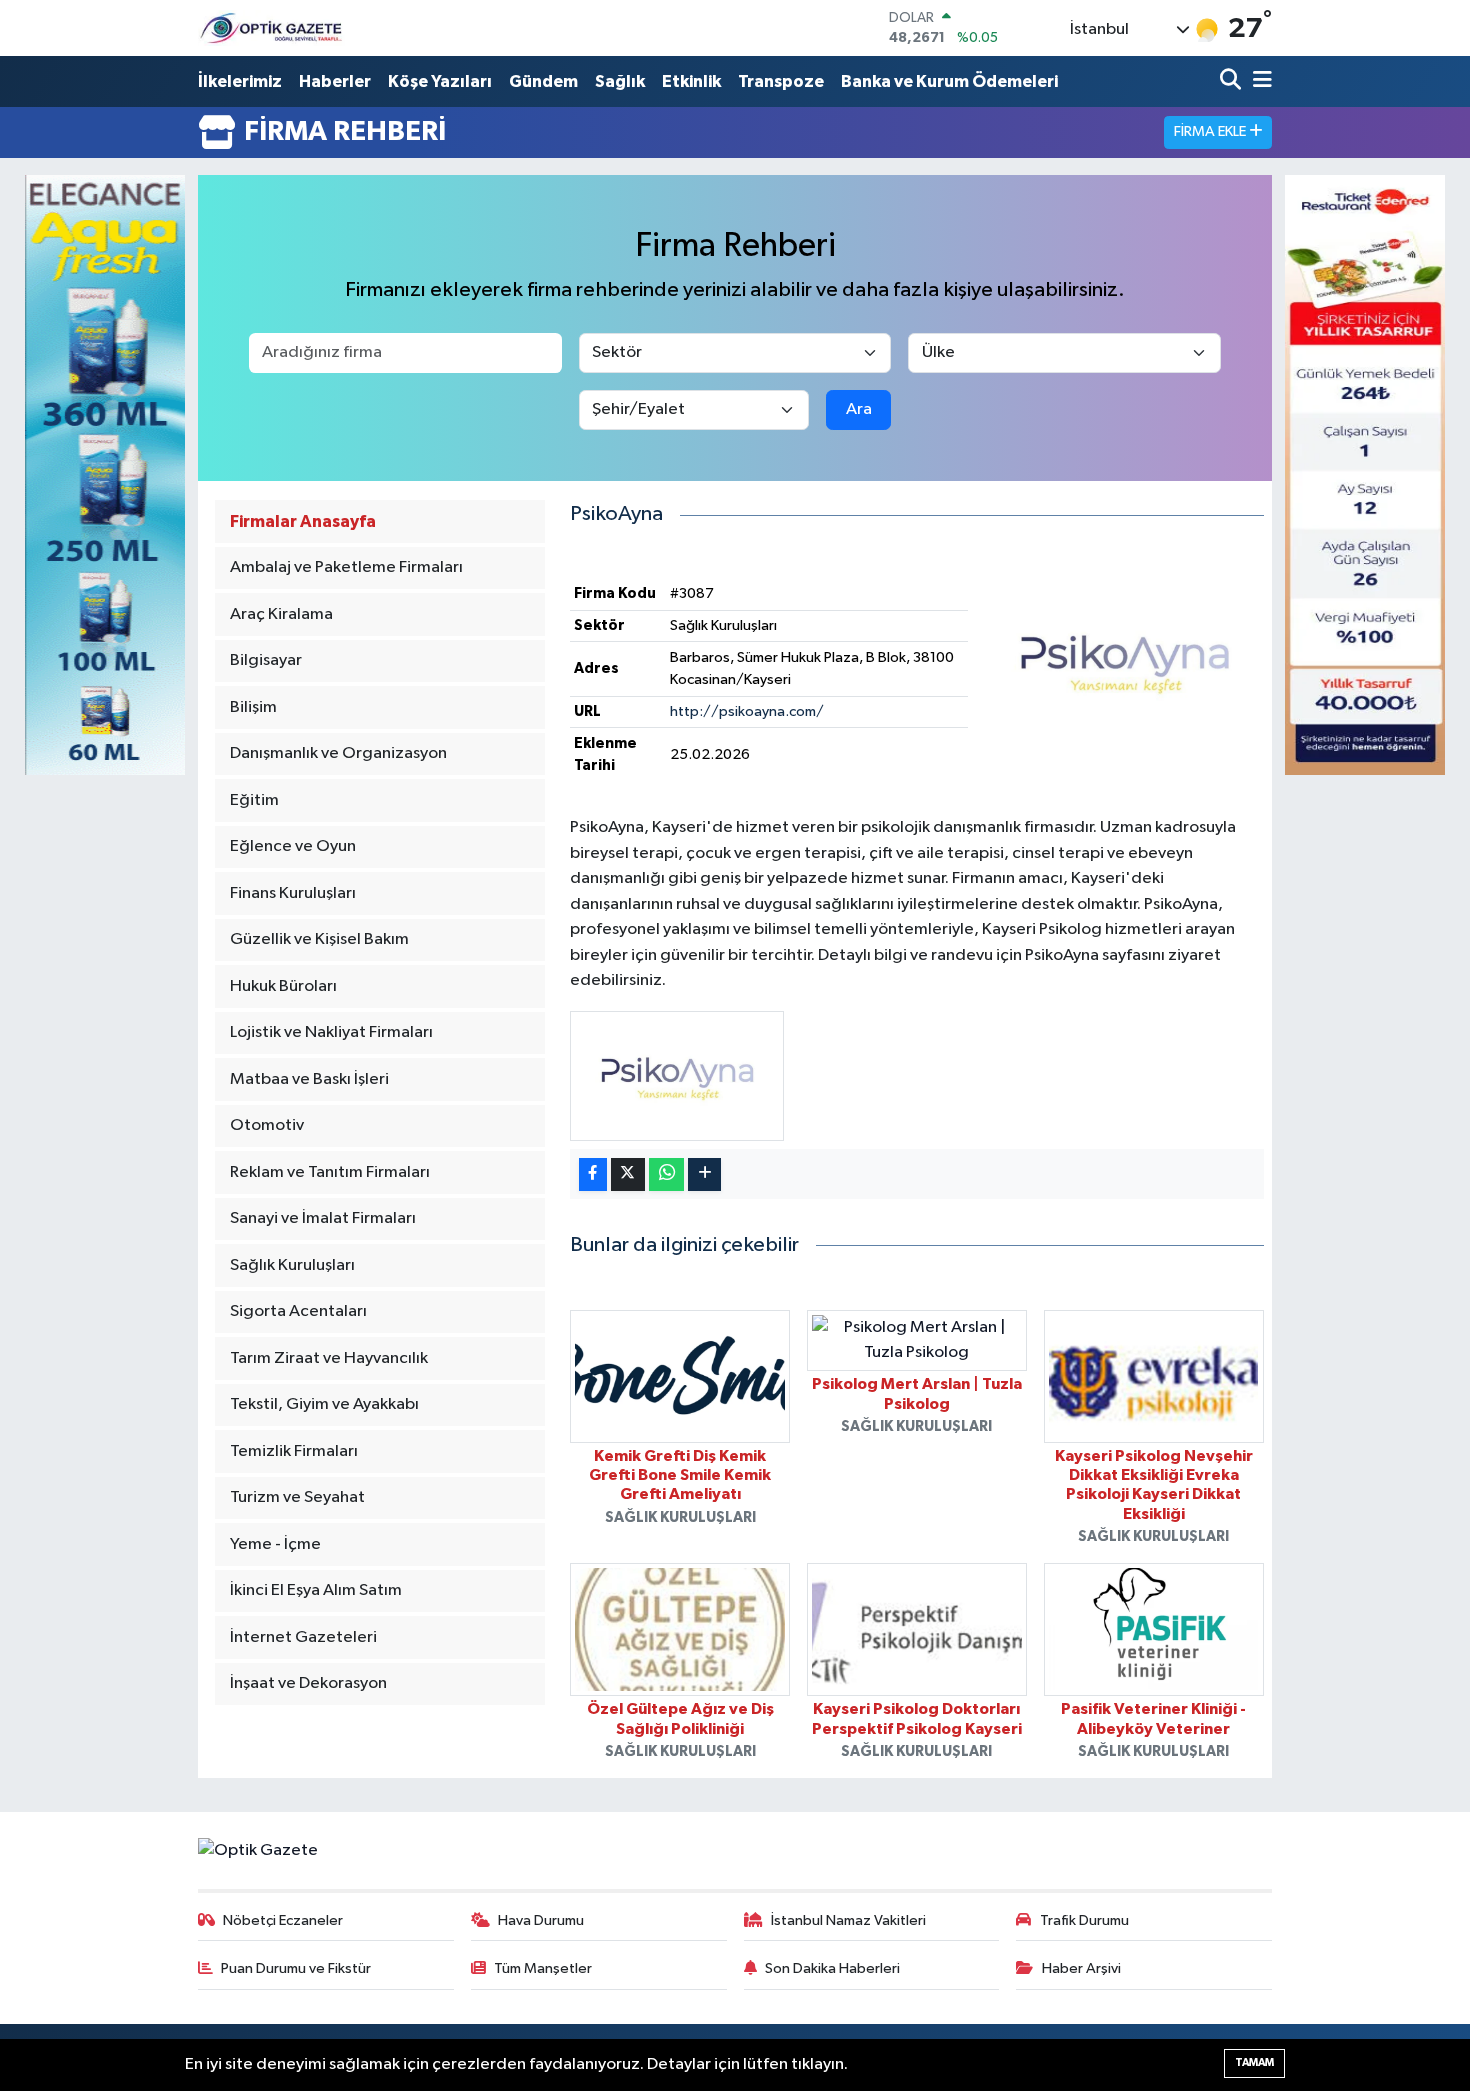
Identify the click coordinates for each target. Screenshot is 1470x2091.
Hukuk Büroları (283, 986)
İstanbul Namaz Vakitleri (848, 1920)
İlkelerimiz (240, 81)
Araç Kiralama (281, 614)
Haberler (335, 81)
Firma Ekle (1211, 131)
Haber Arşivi (1081, 1968)
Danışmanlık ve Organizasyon (338, 753)
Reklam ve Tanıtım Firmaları (330, 1172)
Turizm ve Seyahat (297, 1497)
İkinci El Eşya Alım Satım (316, 1590)
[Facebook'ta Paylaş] (593, 1174)
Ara (859, 409)
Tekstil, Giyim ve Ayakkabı (324, 1404)
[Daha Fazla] (704, 1174)
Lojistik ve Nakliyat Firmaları (331, 1032)
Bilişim (253, 707)
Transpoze (781, 81)
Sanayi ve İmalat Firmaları (323, 1218)
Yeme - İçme (275, 1544)
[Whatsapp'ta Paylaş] (666, 1174)
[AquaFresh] (105, 474)
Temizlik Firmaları (294, 1451)
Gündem (543, 81)
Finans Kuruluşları (293, 893)
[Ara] (1232, 81)
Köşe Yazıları (440, 81)
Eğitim (254, 800)
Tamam (1254, 2062)
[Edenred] (1365, 474)
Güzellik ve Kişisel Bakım (319, 939)
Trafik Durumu (1084, 1920)
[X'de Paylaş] (628, 1174)
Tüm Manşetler (543, 1968)
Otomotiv (267, 1125)
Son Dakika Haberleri (832, 1968)
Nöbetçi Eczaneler (283, 1920)
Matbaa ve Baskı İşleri (309, 1079)
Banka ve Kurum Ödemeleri (949, 81)
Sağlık (620, 81)
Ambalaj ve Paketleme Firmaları (346, 567)
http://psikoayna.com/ (747, 711)
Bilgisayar (266, 660)
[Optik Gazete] (273, 27)
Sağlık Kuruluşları (292, 1265)
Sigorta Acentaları (298, 1311)
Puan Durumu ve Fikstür (296, 1968)
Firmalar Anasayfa (303, 521)
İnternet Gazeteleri (303, 1637)
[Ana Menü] (1259, 81)
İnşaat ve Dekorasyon (308, 1683)
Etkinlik (691, 81)
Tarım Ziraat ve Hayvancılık (329, 1358)
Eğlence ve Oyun (293, 846)
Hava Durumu (541, 1920)
